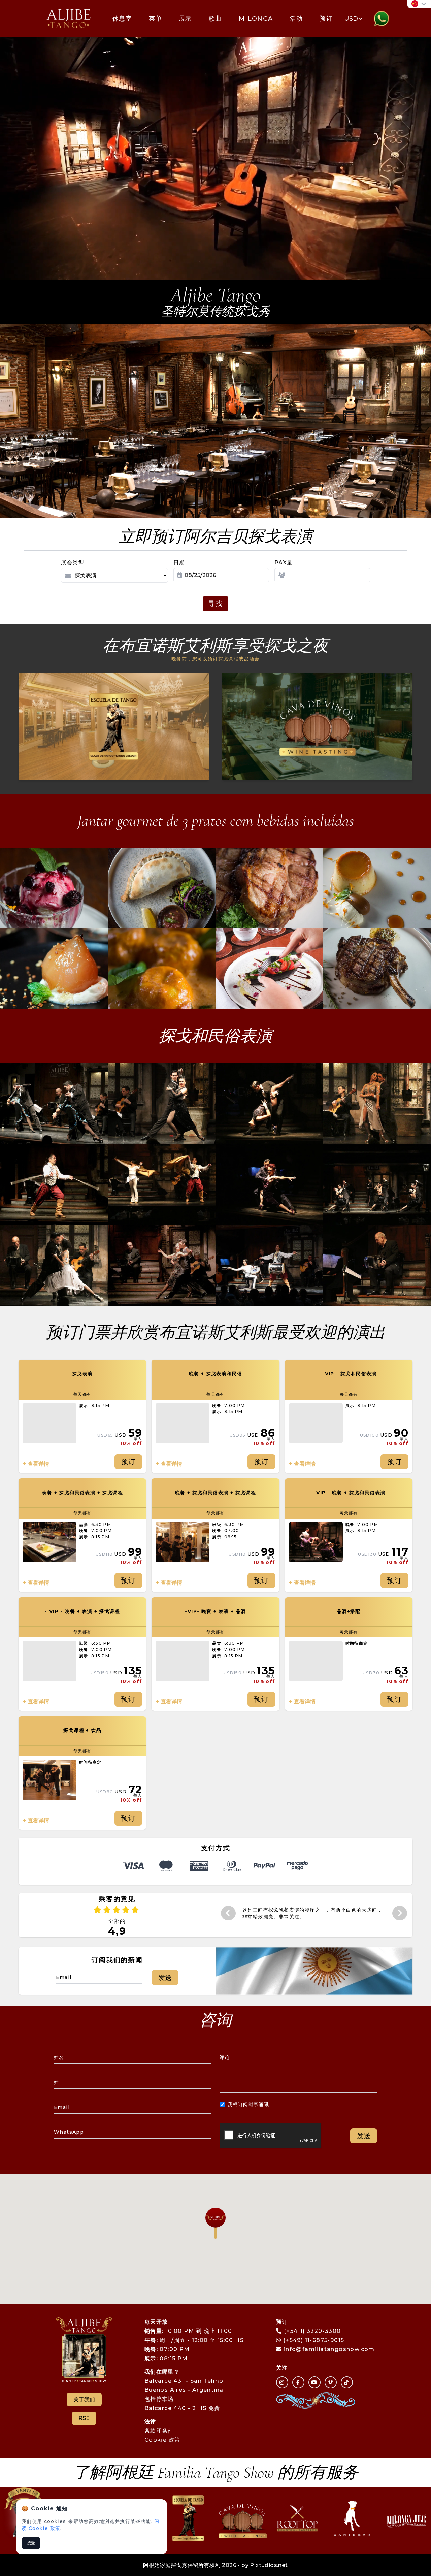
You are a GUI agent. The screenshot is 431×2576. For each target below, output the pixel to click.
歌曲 (215, 19)
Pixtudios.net (269, 2565)
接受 (31, 2543)
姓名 (59, 2057)
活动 (296, 19)
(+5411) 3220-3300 (312, 2331)
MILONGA (256, 19)
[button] (215, 2223)
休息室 (122, 19)
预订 (326, 19)
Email (62, 2107)
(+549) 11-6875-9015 (313, 2340)
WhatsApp (69, 2132)
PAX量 (284, 563)
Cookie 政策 (162, 2440)
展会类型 (73, 563)
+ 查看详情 (36, 1464)
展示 (185, 19)
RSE (84, 2418)
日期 (179, 563)
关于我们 (84, 2399)
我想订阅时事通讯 (248, 2105)
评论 (225, 2057)
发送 (165, 1978)
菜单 (155, 19)
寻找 (215, 604)
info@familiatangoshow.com (329, 2349)
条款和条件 (159, 2431)
